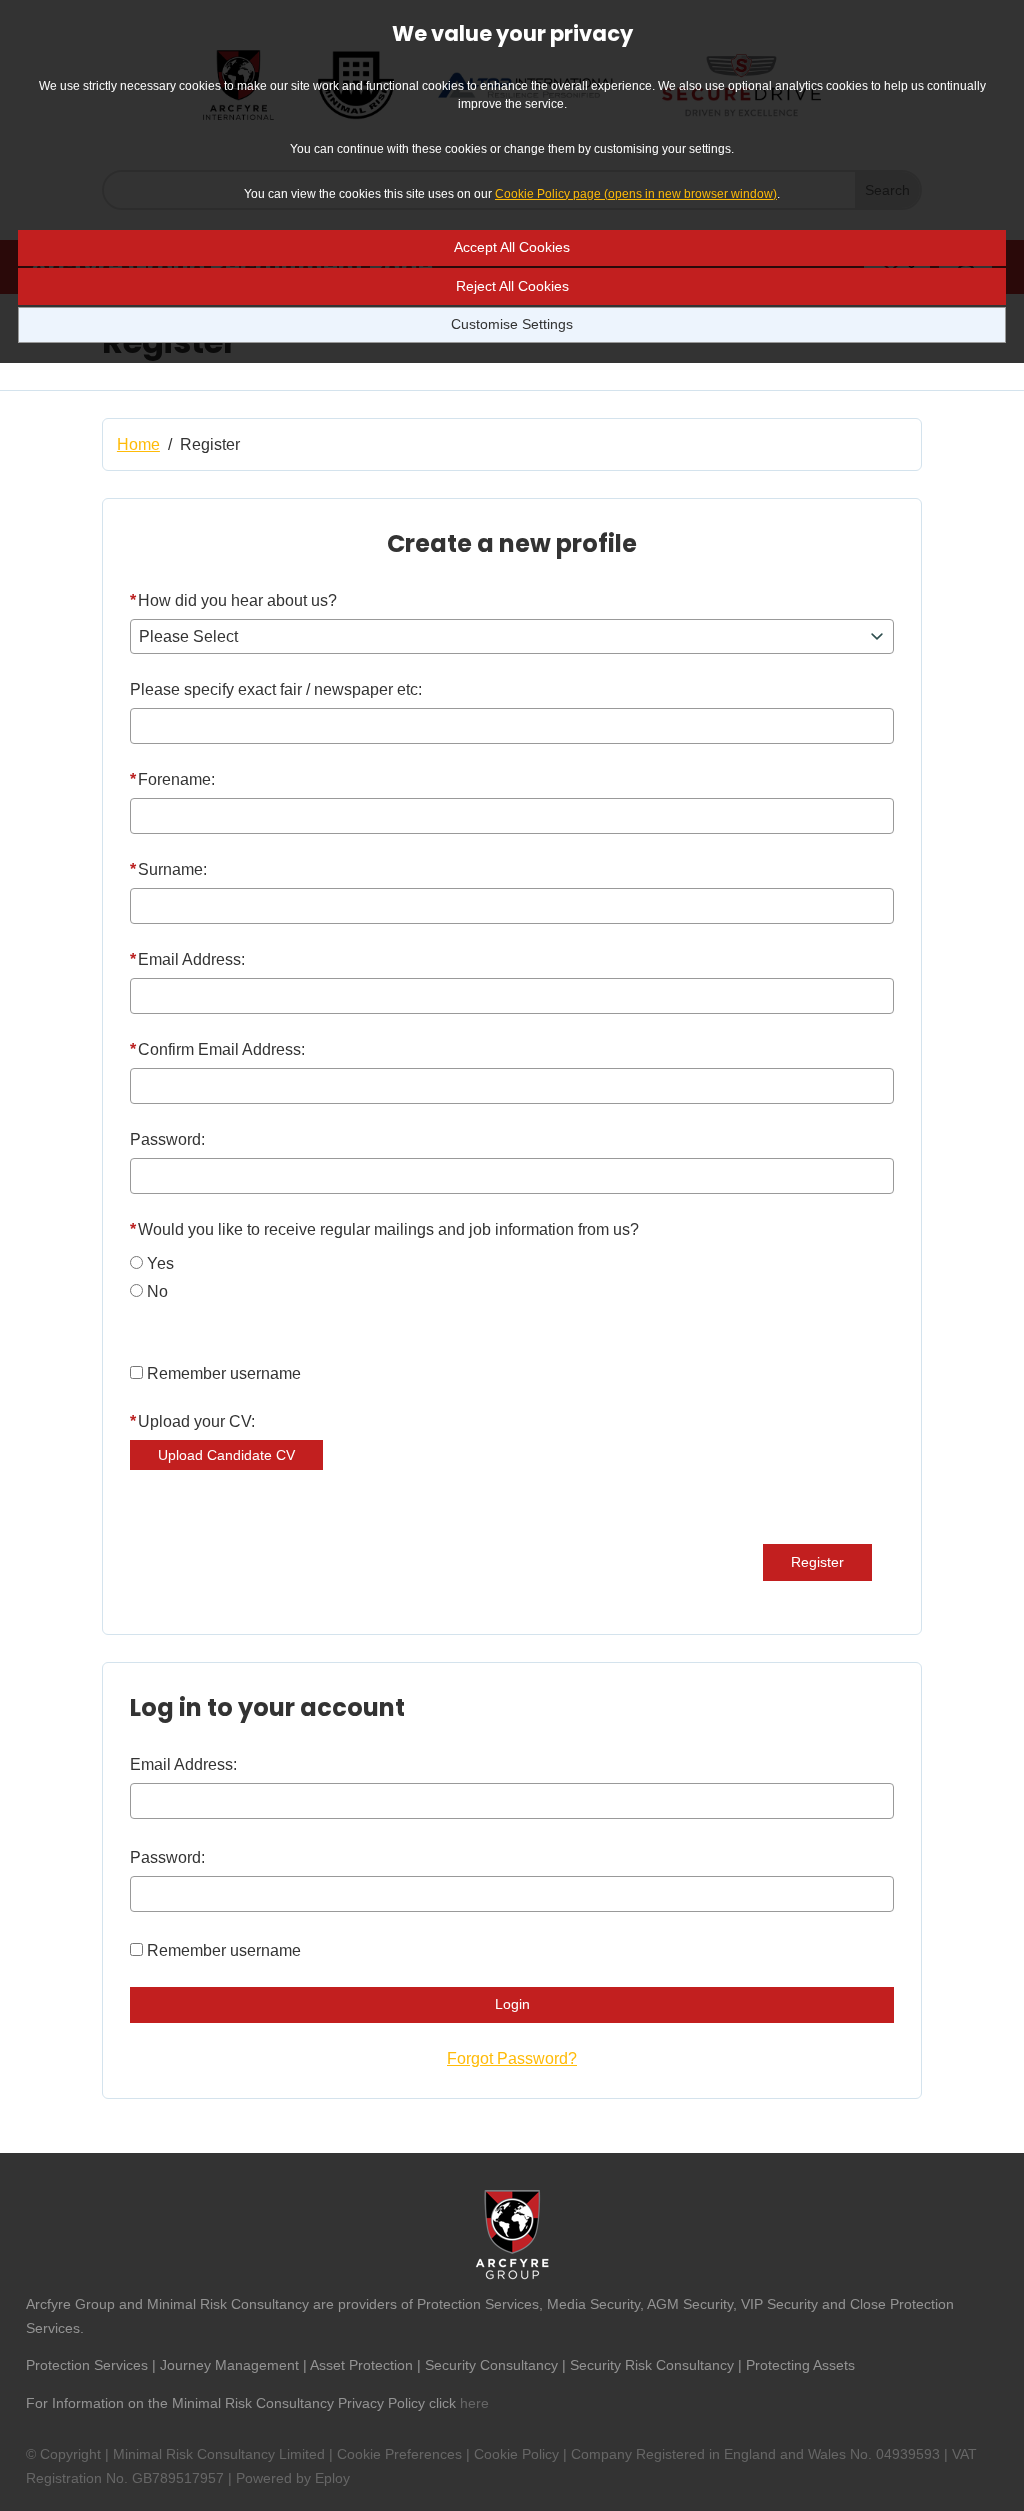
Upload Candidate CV (226, 1455)
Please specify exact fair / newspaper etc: (276, 689)
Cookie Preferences (399, 2454)
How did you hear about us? (233, 600)
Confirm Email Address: (217, 1049)
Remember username (224, 1373)
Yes (160, 1263)
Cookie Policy (516, 2454)
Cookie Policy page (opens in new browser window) (636, 194)
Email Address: (187, 959)
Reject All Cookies (512, 286)
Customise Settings (512, 324)
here (474, 2403)
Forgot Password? (512, 2058)
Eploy (332, 2478)
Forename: (172, 779)
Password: (167, 1139)
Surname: (168, 869)
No (157, 1291)
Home (138, 444)
